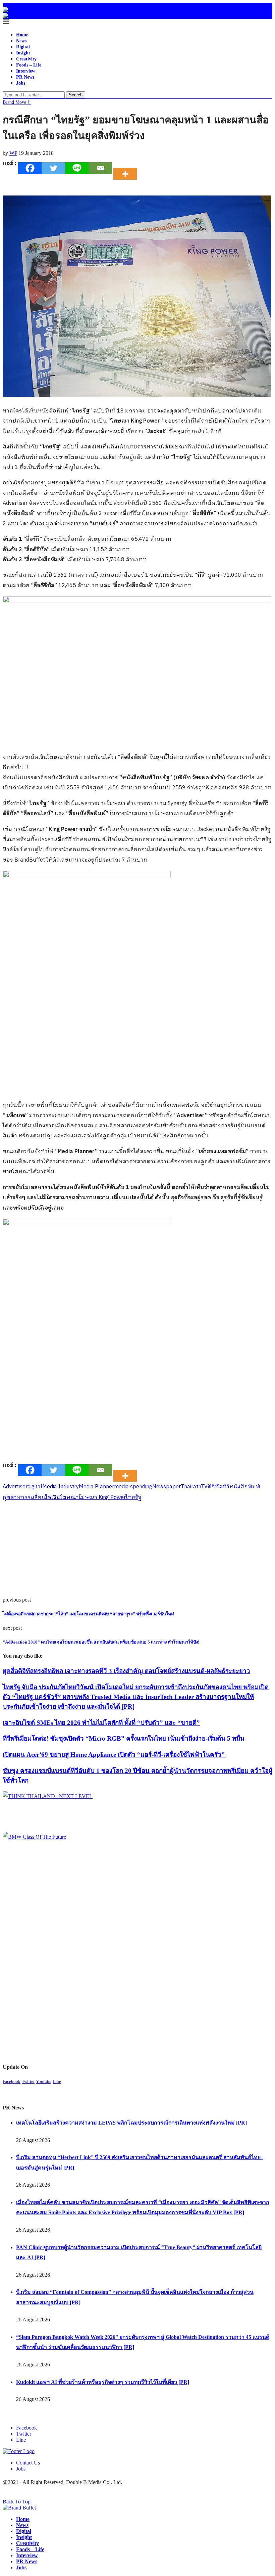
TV (204, 1487)
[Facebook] (30, 168)
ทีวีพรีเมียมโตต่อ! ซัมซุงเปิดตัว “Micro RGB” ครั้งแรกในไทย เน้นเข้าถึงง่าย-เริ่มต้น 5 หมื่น (124, 1738)
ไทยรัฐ (134, 1498)
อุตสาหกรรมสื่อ (22, 1498)
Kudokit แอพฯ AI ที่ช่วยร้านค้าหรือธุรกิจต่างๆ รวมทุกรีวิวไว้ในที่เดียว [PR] (103, 2382)
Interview (26, 71)
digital (35, 1487)
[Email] (100, 168)
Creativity (26, 59)
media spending (133, 1487)
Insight (23, 53)
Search (76, 95)
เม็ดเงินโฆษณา (60, 1498)
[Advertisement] (137, 1550)
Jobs (21, 83)
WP (13, 153)
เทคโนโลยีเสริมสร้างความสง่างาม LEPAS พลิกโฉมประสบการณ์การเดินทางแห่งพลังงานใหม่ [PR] (131, 2123)
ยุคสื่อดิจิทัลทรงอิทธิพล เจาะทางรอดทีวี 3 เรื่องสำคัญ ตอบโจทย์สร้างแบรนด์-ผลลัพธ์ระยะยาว (126, 1671)
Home (22, 35)
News (21, 41)
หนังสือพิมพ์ (245, 1487)
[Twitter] (53, 168)
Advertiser (15, 1487)
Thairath (191, 1487)
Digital (23, 47)
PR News (25, 77)
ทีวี (226, 1487)
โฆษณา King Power (102, 1498)
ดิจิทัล (215, 1487)
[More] (127, 168)
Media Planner (96, 1487)
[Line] (77, 168)
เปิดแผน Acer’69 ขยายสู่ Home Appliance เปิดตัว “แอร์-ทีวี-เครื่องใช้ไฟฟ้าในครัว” (115, 1755)
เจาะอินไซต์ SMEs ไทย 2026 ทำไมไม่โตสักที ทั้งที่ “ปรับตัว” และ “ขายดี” (101, 1723)
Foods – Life (29, 65)
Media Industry (61, 1487)
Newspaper (167, 1487)
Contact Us (28, 2463)
